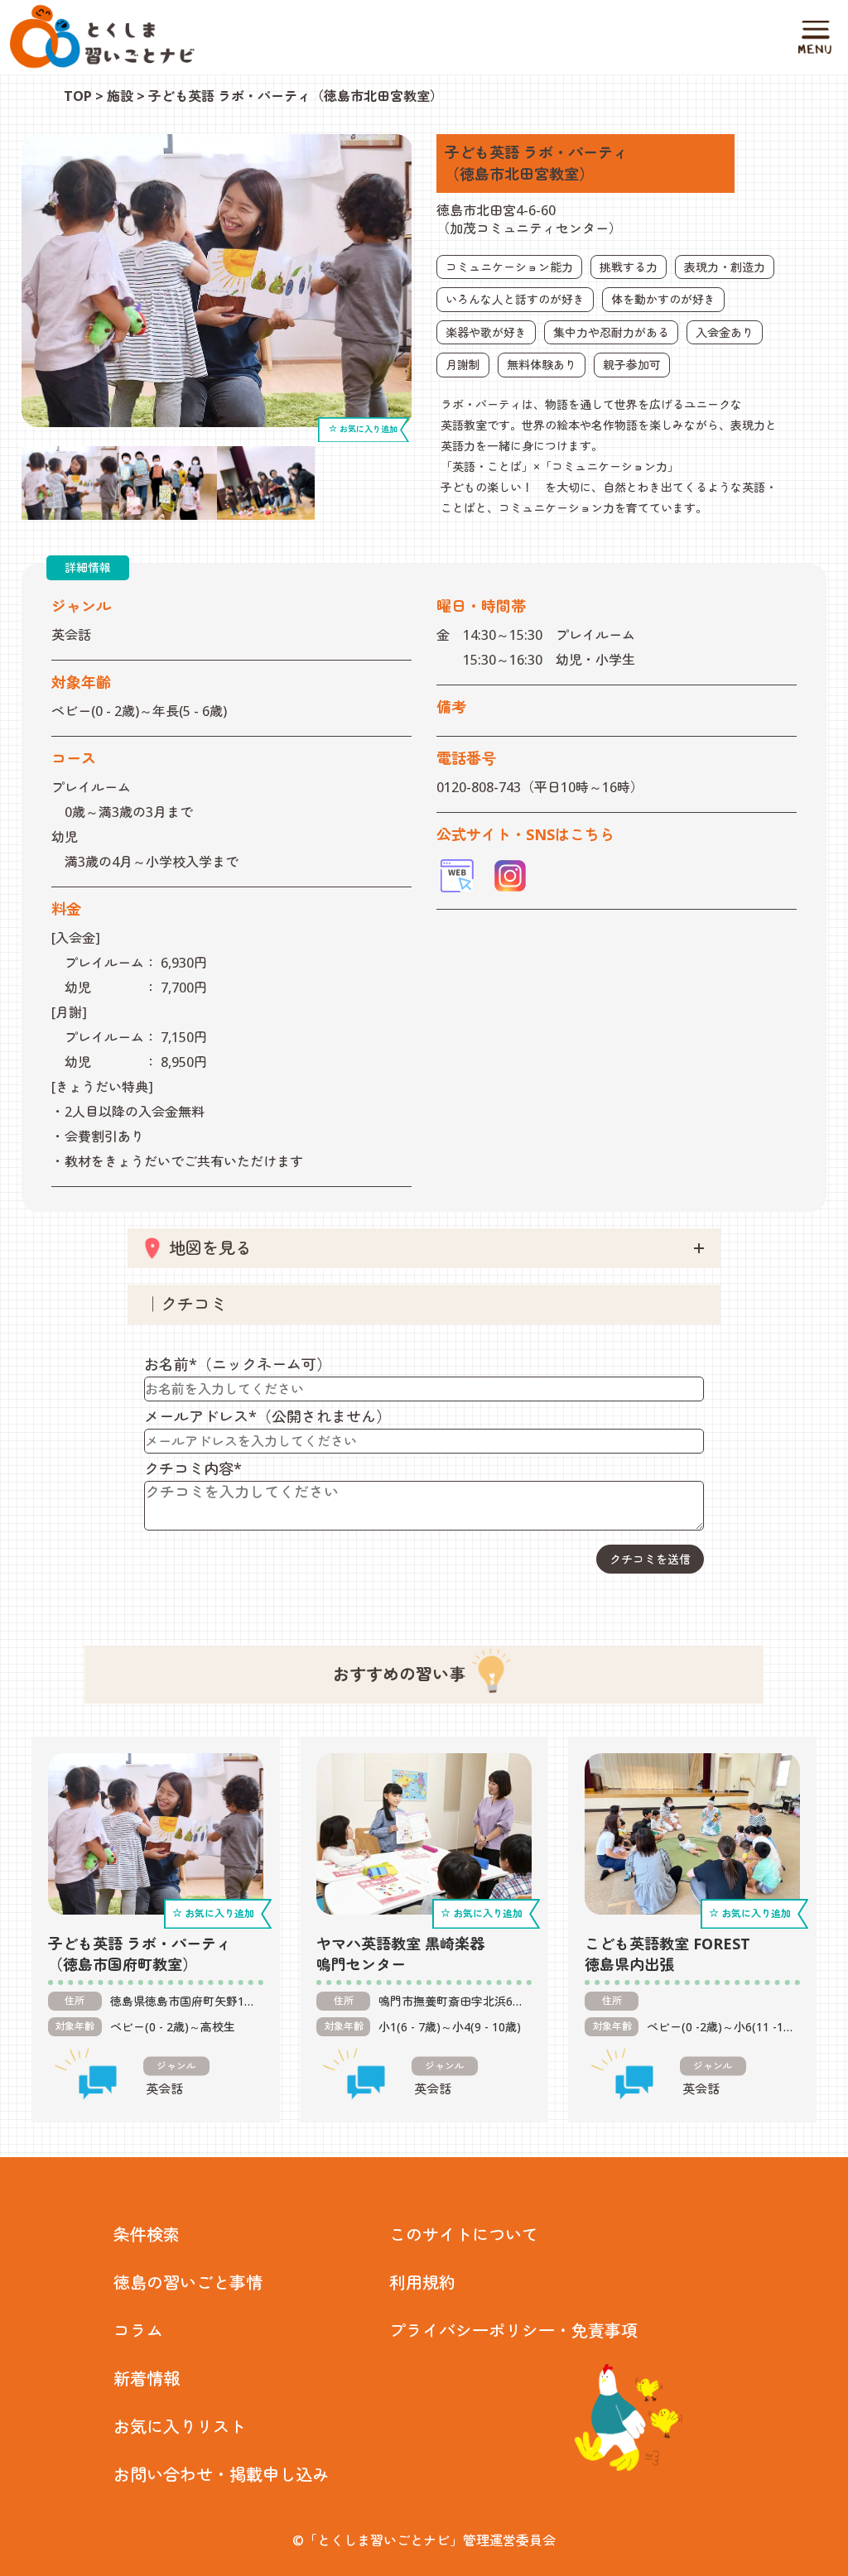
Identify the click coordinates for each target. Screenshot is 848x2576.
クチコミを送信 (650, 1559)
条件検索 (147, 2235)
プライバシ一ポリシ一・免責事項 (513, 2331)
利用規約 (422, 2283)
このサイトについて (464, 2235)
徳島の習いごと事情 (188, 2283)
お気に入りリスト (180, 2427)
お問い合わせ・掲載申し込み (221, 2475)
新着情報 (147, 2379)
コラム (138, 2331)
